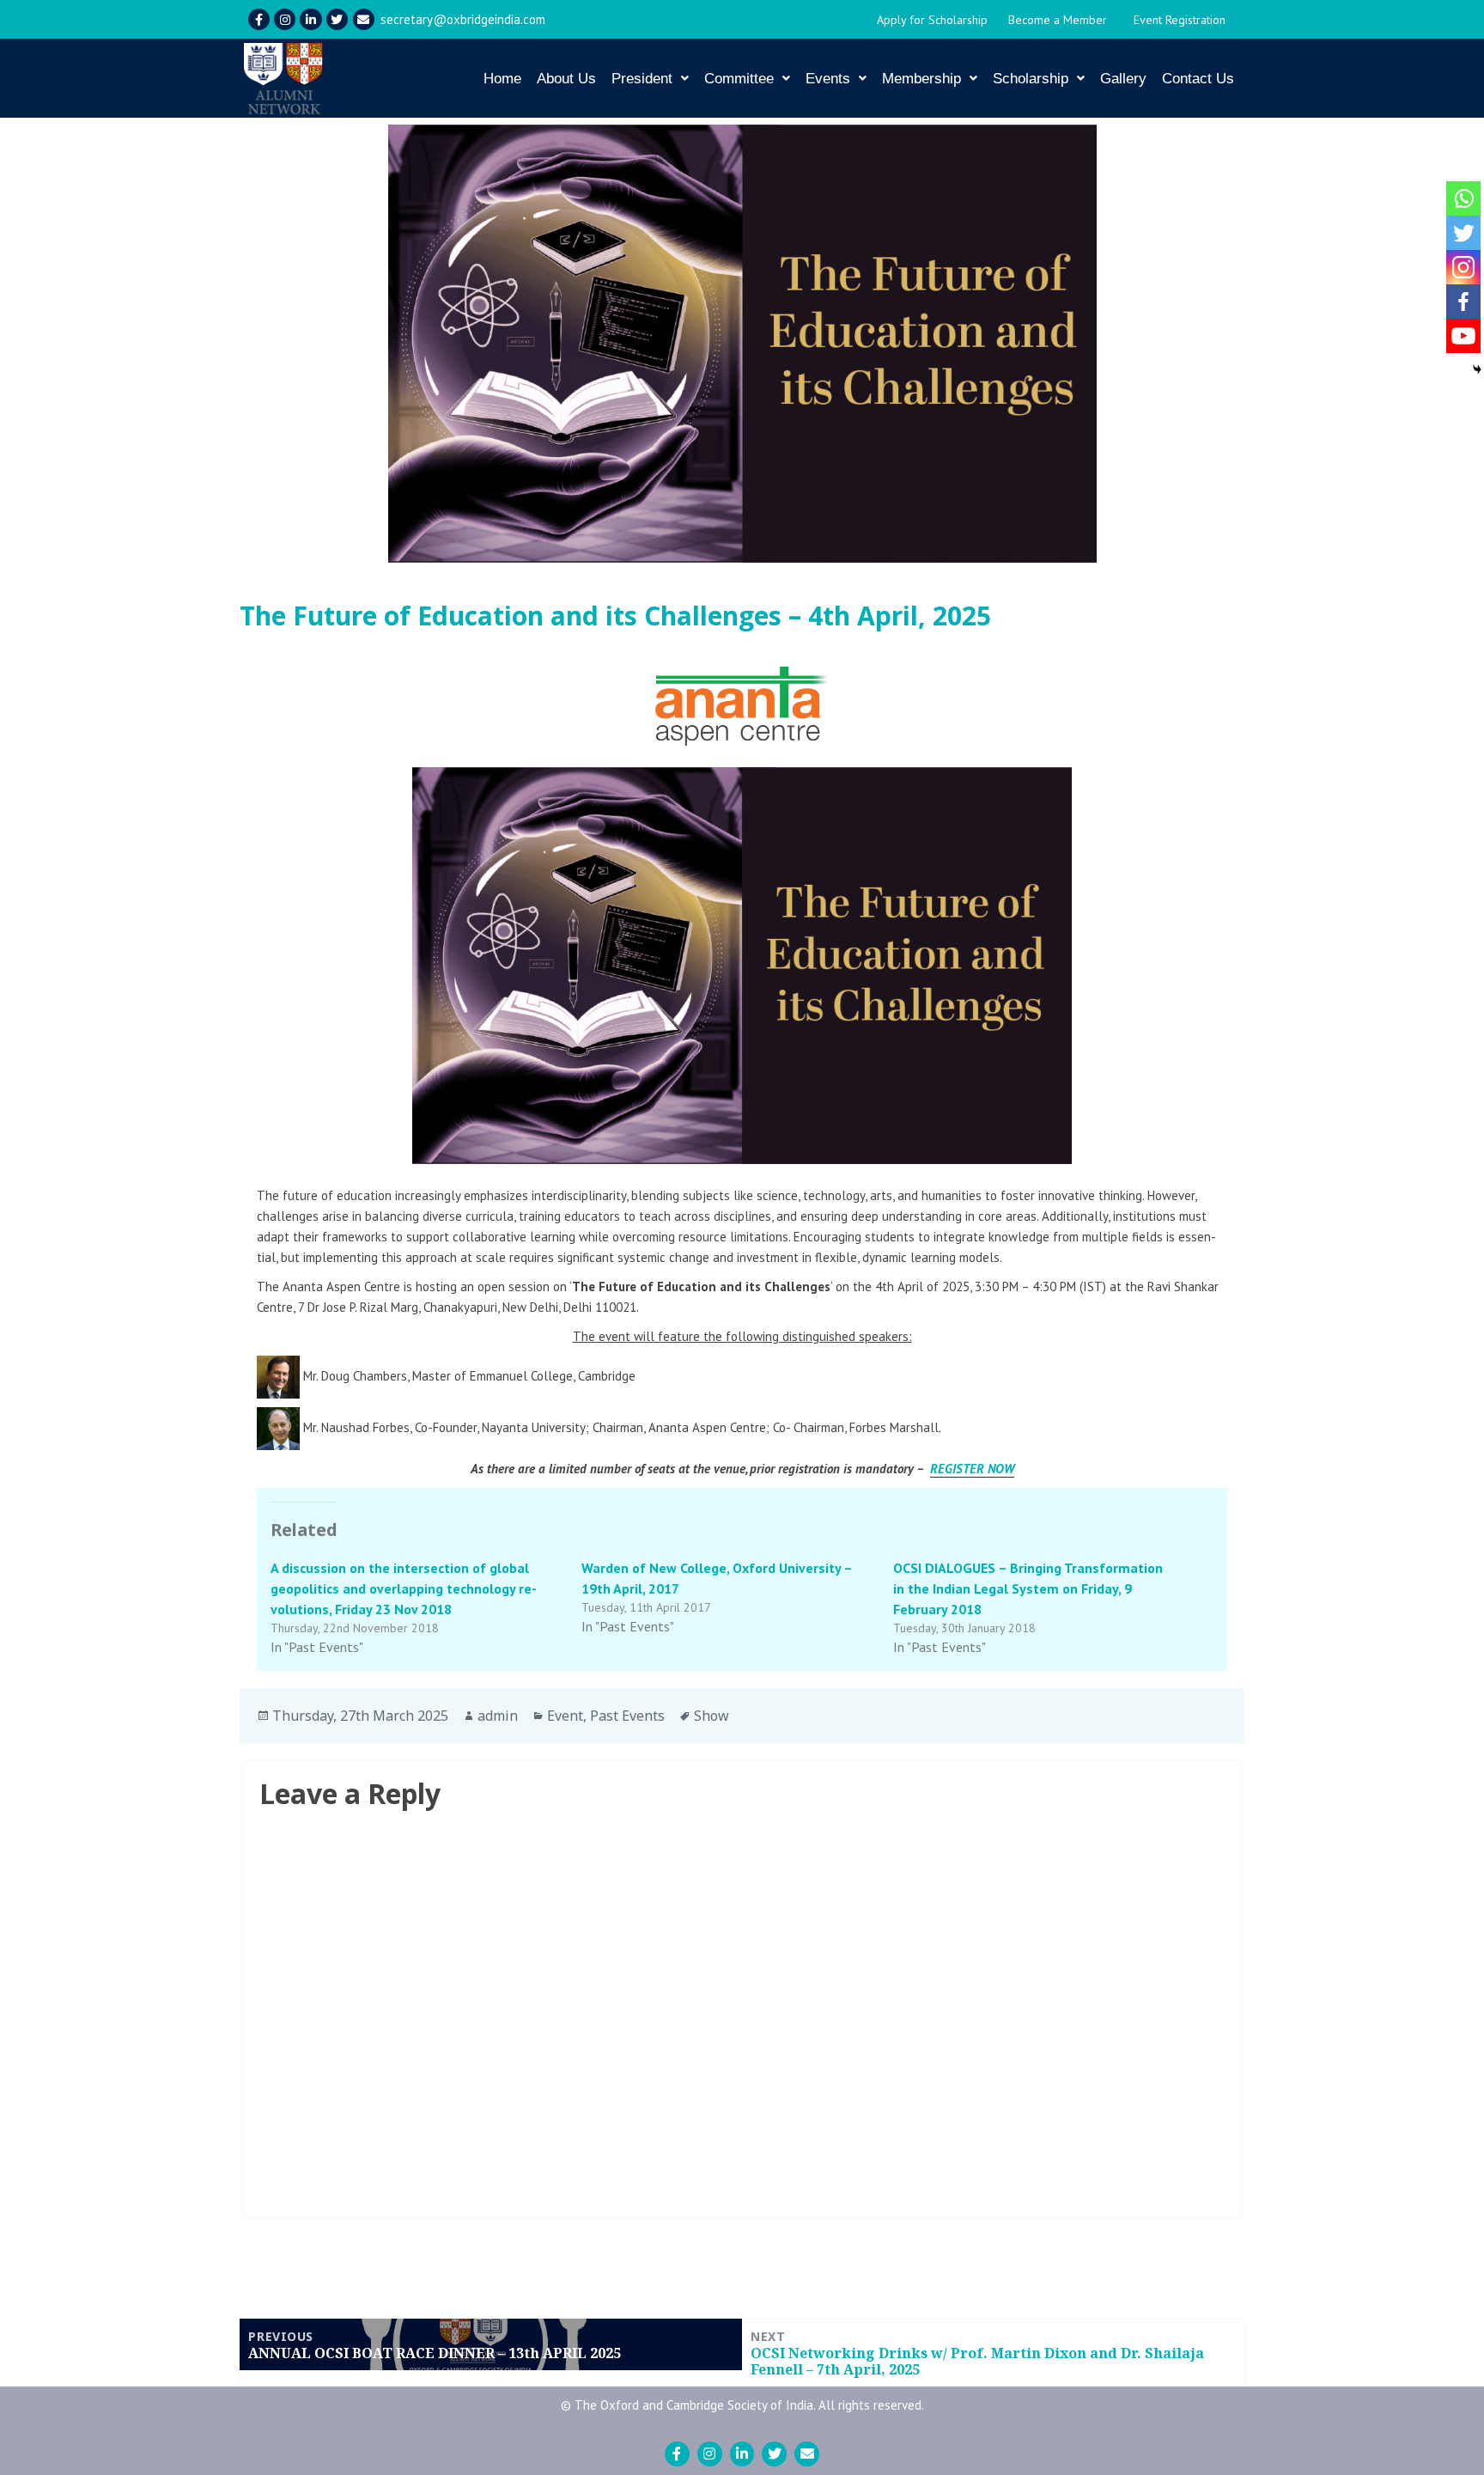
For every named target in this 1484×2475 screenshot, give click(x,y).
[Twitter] (337, 19)
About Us (566, 79)
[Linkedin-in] (310, 19)
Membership (921, 79)
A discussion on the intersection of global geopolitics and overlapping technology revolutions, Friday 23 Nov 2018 (404, 1588)
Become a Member (1058, 20)
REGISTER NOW (972, 1469)
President (642, 79)
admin (498, 1716)
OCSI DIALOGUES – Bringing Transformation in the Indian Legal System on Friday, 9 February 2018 (1028, 1588)
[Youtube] (1463, 336)
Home (502, 79)
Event (565, 1716)
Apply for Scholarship (932, 20)
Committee (739, 79)
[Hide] (1477, 369)
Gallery (1123, 79)
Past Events (627, 1716)
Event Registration (1180, 20)
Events (828, 79)
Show (712, 1716)
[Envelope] (364, 19)
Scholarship (1031, 79)
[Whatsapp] (1463, 198)
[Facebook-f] (259, 19)
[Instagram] (285, 19)
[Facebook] (1463, 302)
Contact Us (1198, 79)
